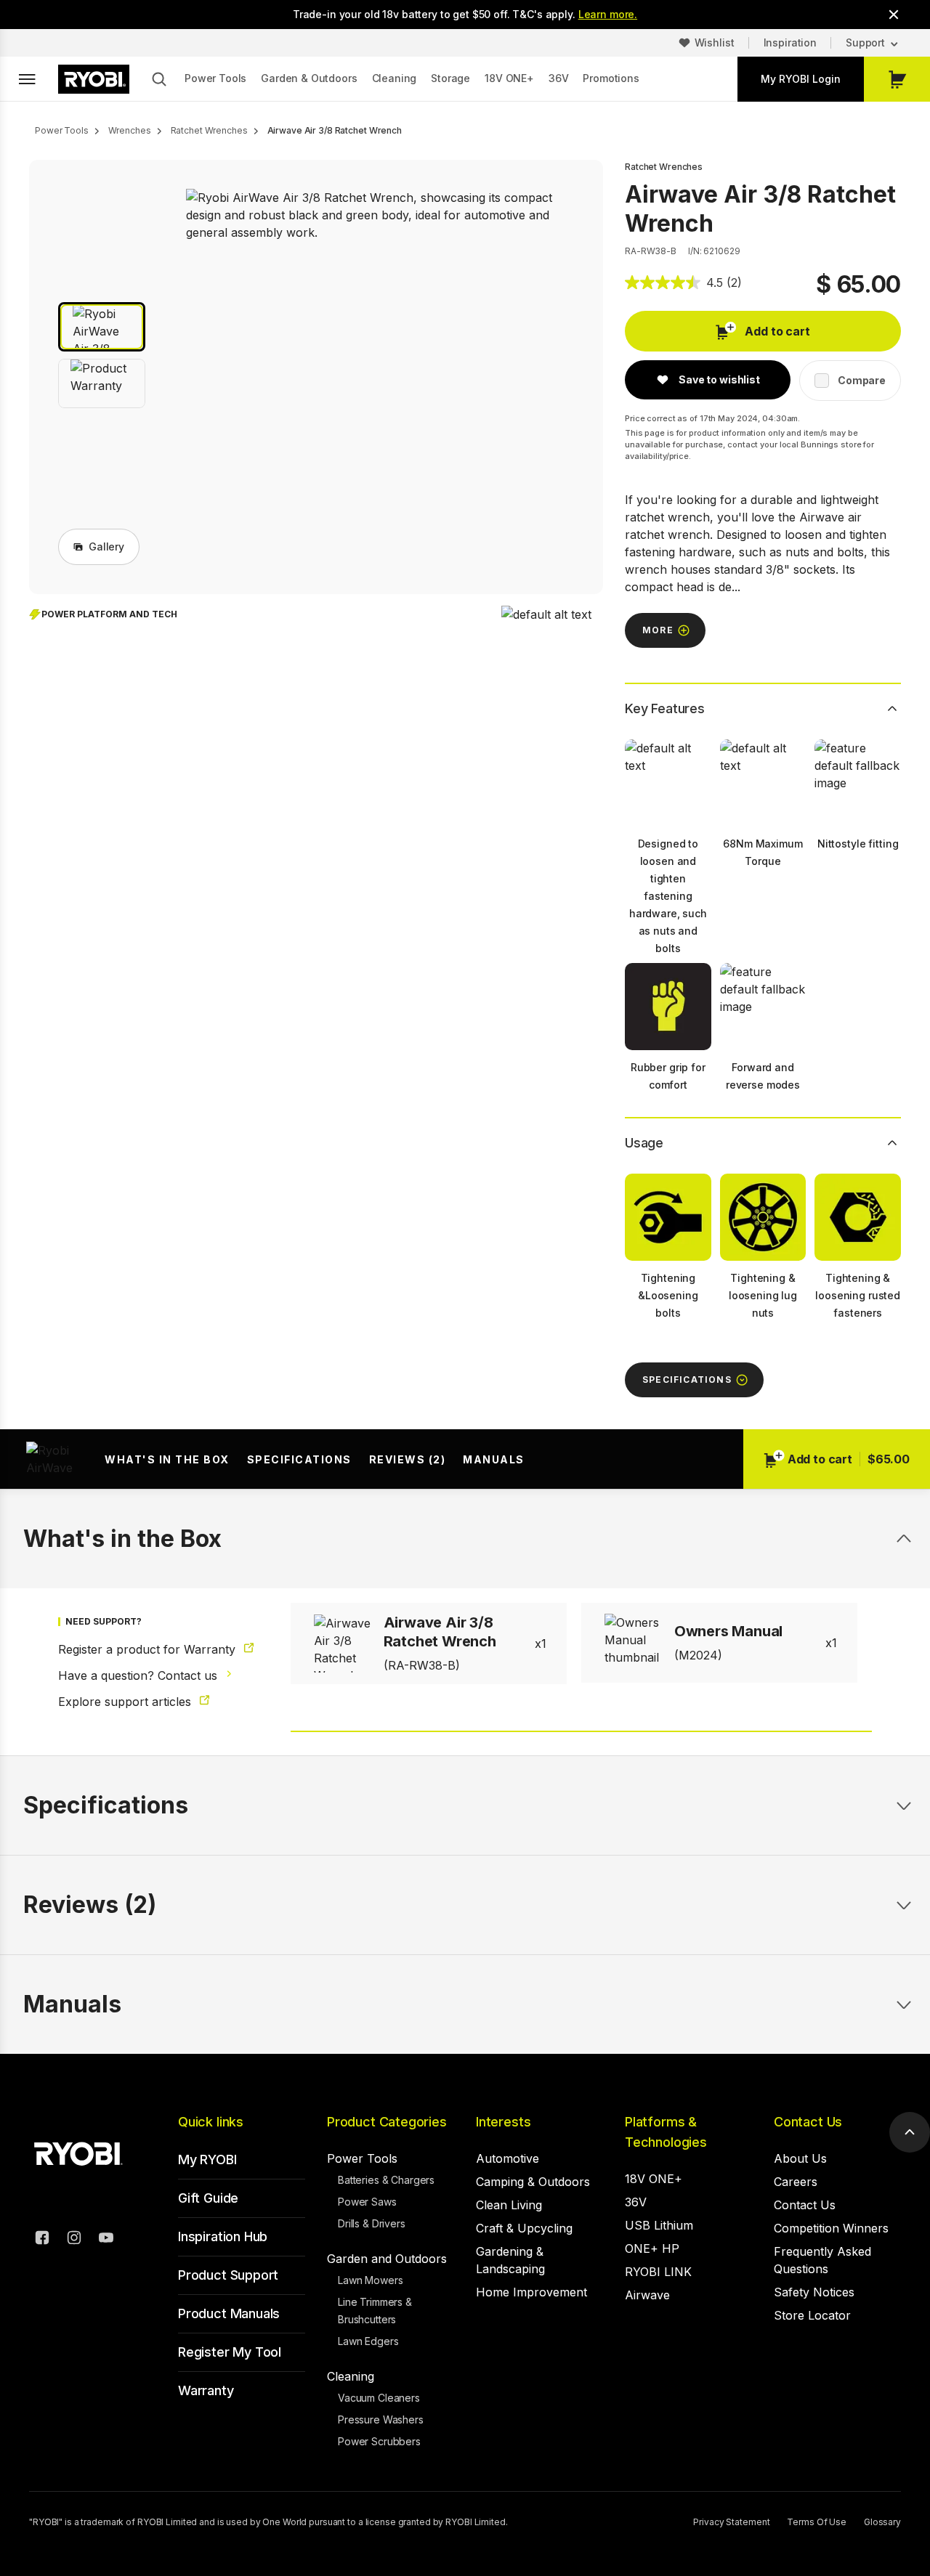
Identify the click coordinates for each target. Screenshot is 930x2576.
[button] (102, 327)
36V (559, 78)
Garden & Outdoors (309, 78)
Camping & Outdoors (533, 2182)
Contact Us (808, 2122)
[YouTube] (106, 2240)
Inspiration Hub (223, 2236)
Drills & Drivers (372, 2223)
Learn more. (608, 14)
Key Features (665, 708)
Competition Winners (831, 2228)
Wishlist (715, 42)
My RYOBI (207, 2159)
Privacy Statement (731, 2522)
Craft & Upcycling (524, 2228)
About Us (800, 2158)
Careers (796, 2182)
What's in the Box (167, 1459)
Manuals (494, 1459)
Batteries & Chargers (386, 2180)
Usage (644, 1143)
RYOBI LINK (658, 2272)
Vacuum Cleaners (379, 2398)
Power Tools (215, 78)
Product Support (228, 2275)
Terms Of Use (817, 2522)
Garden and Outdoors (387, 2259)
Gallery (106, 547)
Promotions (611, 78)
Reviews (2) (408, 1459)
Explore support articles (126, 1702)
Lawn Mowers (370, 2280)
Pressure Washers (381, 2419)
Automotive (508, 2158)
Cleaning (395, 78)
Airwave (647, 2295)
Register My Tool (230, 2352)
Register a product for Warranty (149, 1649)
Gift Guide (208, 2198)
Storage (450, 78)
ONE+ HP (652, 2248)
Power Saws (367, 2202)
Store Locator (812, 2315)
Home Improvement (531, 2292)
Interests (503, 2122)
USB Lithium (659, 2225)
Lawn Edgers (368, 2341)
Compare (862, 380)
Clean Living (509, 2205)
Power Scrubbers (379, 2441)
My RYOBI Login (801, 79)
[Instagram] (74, 2240)
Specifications (299, 1459)
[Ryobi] (94, 79)
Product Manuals (229, 2313)
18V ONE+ (509, 78)
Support (865, 42)
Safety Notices (814, 2292)
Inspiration (790, 42)
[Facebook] (42, 2240)
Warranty (206, 2390)
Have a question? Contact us (139, 1675)
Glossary (882, 2522)
